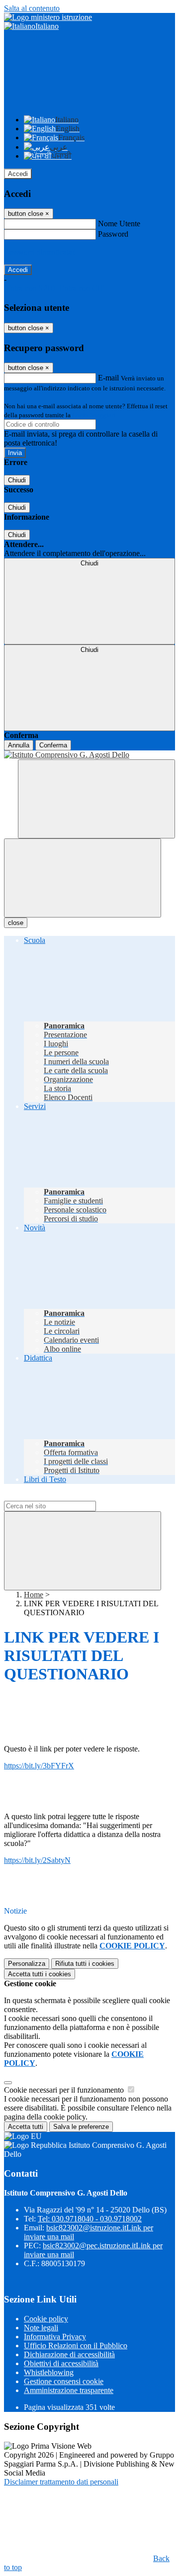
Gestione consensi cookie (64, 2381)
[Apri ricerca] (96, 799)
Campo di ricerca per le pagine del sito (64, 1496)
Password (113, 234)
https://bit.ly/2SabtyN (37, 1860)
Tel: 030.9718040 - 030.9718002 (90, 2219)
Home (34, 1595)
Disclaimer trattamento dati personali (61, 2482)
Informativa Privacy (55, 2337)
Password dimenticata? (40, 252)
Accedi (18, 174)
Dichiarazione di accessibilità (69, 2354)
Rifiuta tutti (85, 1964)
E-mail (108, 378)
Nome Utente (119, 224)
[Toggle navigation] (83, 878)
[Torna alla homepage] (89, 755)
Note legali (41, 2328)
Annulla (19, 745)
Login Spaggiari (94, 415)
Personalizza (27, 1964)
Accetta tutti (40, 1974)
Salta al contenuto (32, 8)
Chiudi (17, 480)
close (16, 923)
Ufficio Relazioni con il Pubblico (76, 2346)
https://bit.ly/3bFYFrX (39, 1766)
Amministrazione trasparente (69, 2390)
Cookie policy (46, 2319)
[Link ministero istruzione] (48, 17)
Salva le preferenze (81, 2127)
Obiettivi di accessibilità (61, 2363)
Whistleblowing (49, 2372)
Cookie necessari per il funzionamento (65, 2090)
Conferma (53, 745)
